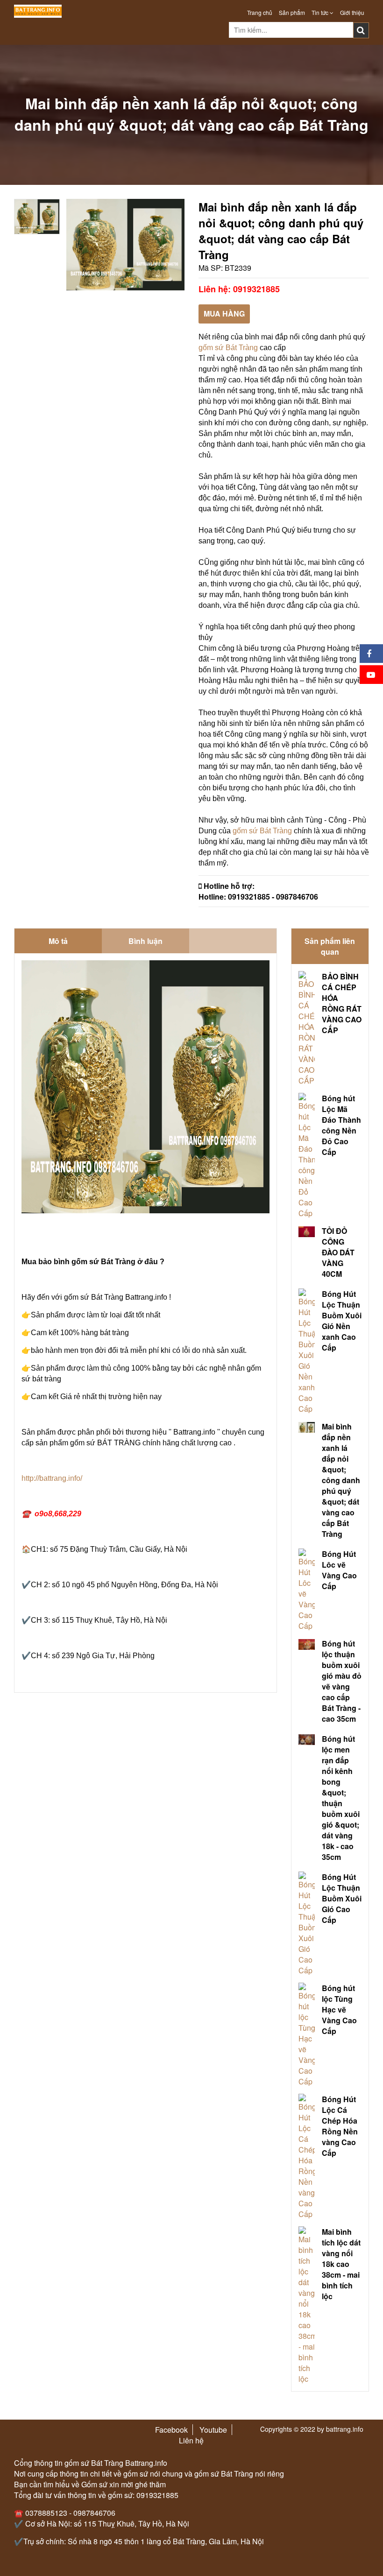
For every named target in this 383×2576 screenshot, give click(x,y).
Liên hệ (191, 2440)
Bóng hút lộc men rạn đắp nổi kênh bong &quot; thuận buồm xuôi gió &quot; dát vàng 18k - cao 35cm (341, 1798)
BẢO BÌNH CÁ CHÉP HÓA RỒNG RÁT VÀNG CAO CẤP (342, 1003)
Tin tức (321, 12)
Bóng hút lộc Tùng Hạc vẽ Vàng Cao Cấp (339, 2009)
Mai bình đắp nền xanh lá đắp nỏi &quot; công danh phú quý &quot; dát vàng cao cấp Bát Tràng (341, 1480)
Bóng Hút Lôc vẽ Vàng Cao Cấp (339, 1570)
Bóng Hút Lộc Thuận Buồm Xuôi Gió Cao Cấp (342, 1898)
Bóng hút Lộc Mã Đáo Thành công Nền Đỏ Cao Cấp (341, 1125)
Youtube (213, 2430)
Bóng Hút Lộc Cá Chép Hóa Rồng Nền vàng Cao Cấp (340, 2126)
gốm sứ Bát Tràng (228, 348)
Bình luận (145, 941)
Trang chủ (260, 12)
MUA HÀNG (224, 313)
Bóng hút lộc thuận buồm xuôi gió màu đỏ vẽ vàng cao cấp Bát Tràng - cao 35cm (342, 1681)
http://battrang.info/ (52, 1478)
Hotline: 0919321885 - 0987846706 (258, 897)
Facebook (171, 2430)
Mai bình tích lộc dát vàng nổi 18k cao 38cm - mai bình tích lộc (341, 2264)
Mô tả (58, 941)
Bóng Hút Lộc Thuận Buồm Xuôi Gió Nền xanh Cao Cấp (342, 1321)
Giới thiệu (352, 12)
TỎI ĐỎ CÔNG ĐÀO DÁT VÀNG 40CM (338, 1252)
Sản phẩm (292, 12)
